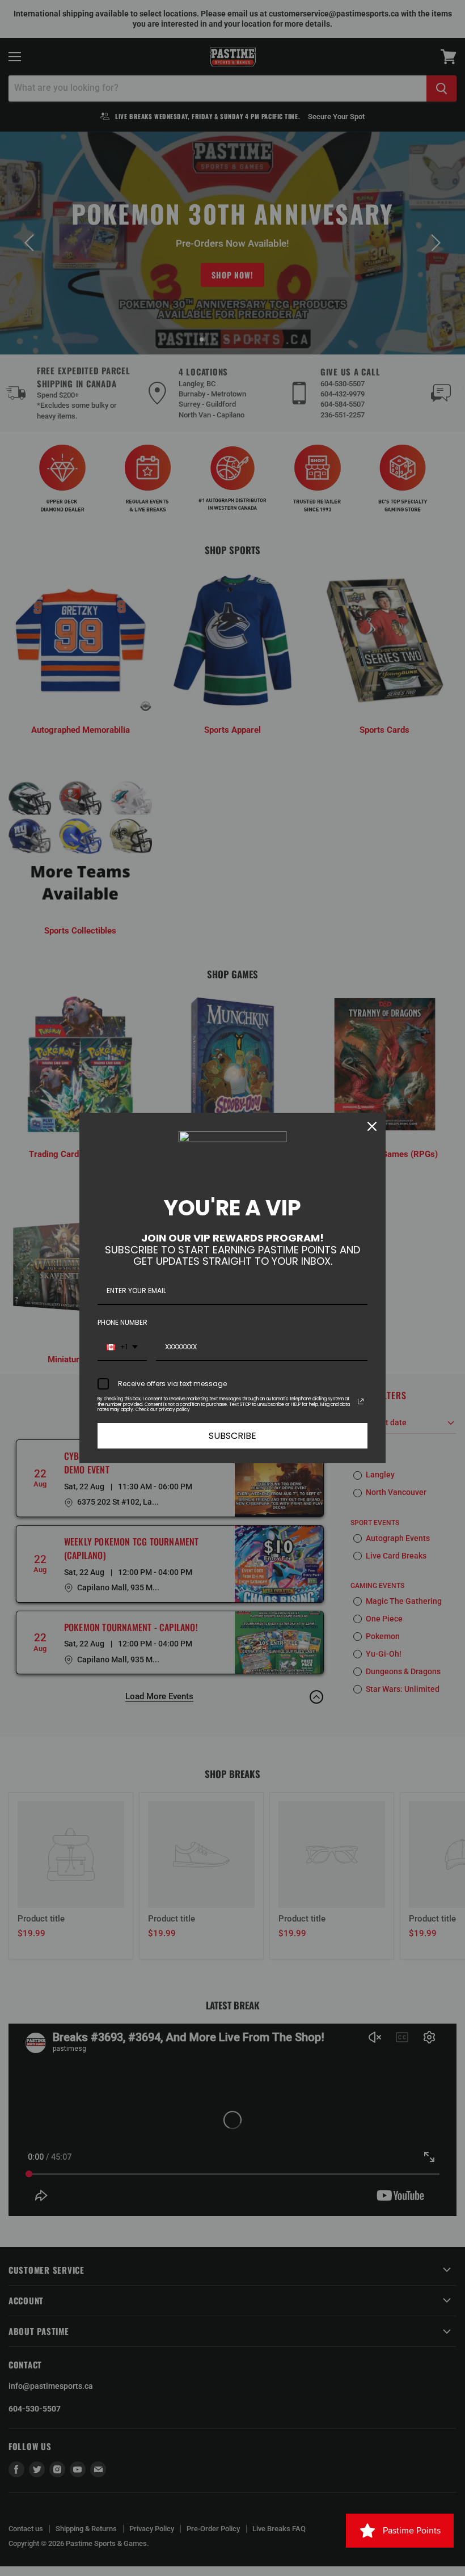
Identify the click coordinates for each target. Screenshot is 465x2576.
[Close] (372, 1126)
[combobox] (122, 1348)
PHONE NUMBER (122, 1322)
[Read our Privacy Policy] (361, 1401)
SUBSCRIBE (232, 1436)
